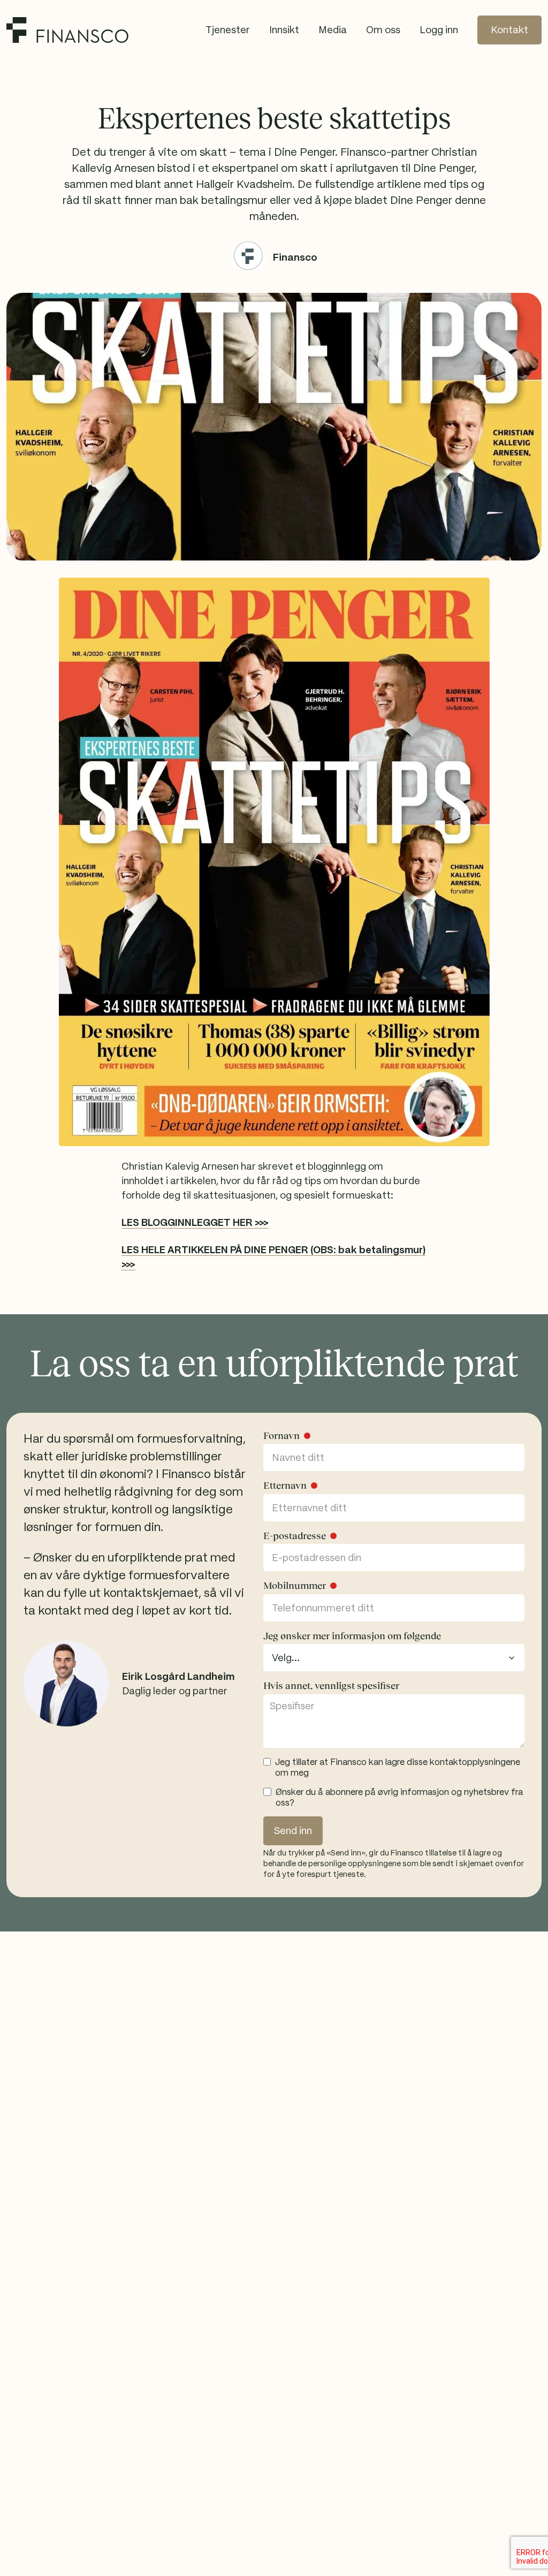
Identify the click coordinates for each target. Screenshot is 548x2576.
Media (333, 30)
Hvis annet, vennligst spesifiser (331, 1686)
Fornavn (281, 1436)
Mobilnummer (295, 1586)
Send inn (293, 1831)
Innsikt (284, 30)
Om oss (383, 30)
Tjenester (228, 30)
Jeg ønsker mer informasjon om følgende (352, 1636)
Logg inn (439, 30)
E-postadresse (295, 1536)
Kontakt (509, 30)
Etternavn (285, 1486)
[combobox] (394, 1658)
